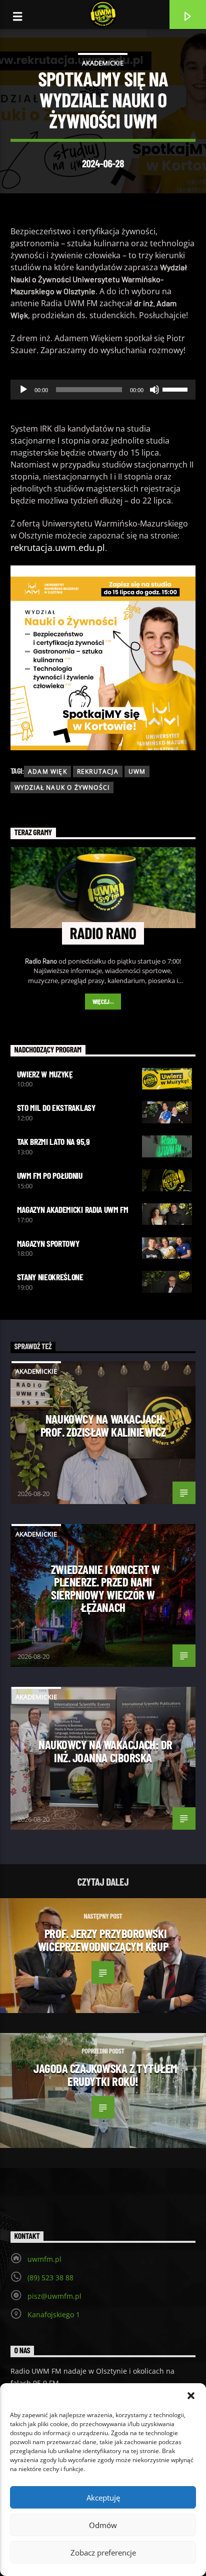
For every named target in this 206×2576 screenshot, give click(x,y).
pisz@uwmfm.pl (54, 2296)
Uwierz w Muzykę (45, 1074)
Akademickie (103, 63)
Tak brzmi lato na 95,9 (53, 1141)
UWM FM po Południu (50, 1175)
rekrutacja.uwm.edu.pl (58, 547)
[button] (191, 2396)
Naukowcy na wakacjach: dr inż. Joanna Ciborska (105, 1751)
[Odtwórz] (23, 390)
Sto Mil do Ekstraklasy (56, 1107)
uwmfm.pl (44, 2259)
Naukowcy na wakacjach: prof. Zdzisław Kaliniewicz (103, 1425)
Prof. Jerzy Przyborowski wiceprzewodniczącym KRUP (103, 1940)
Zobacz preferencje (103, 2553)
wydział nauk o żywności (62, 787)
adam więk (47, 772)
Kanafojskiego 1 (54, 2315)
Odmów (103, 2525)
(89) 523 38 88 (50, 2278)
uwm (137, 772)
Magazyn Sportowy (48, 1243)
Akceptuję (103, 2498)
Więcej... (103, 1002)
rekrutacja (98, 772)
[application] (103, 390)
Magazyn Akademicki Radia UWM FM (73, 1209)
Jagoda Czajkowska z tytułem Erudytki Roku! (105, 2074)
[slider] (176, 389)
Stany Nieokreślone (50, 1277)
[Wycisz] (154, 390)
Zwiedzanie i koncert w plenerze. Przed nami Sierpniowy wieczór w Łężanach (105, 1588)
